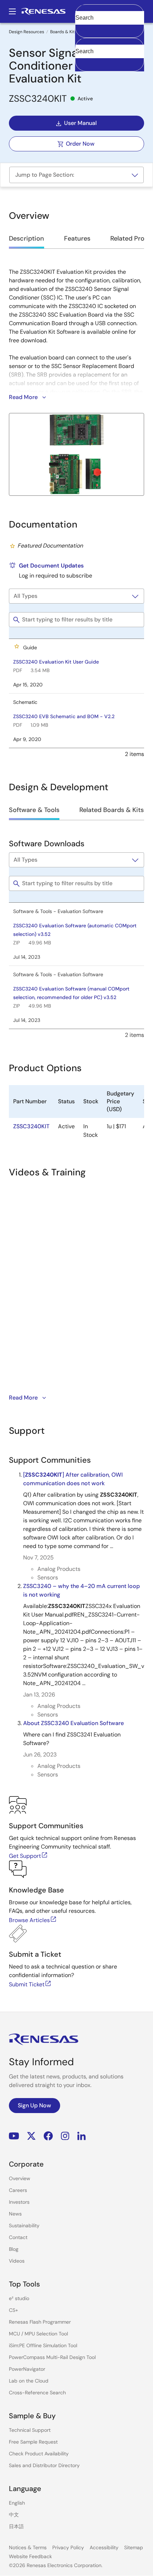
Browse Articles (29, 1920)
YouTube (14, 2136)
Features (77, 238)
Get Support (25, 1856)
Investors (19, 2202)
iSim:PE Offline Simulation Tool (43, 2345)
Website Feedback (30, 2556)
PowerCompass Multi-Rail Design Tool (52, 2357)
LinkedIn (81, 2136)
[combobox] (110, 55)
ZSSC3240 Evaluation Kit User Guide (56, 662)
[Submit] (83, 41)
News (15, 2214)
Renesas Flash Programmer (40, 2322)
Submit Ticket (27, 1984)
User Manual (80, 123)
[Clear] (82, 62)
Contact (18, 2237)
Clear (82, 29)
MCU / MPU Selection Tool (38, 2334)
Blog (14, 2249)
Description (27, 238)
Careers (18, 2190)
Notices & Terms (28, 2547)
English (17, 2503)
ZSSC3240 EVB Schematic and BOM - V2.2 (64, 716)
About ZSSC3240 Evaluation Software (73, 1723)
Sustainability (24, 2225)
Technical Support (30, 2430)
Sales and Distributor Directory (44, 2465)
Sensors (48, 1577)
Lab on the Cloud (29, 2381)
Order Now (80, 144)
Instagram (65, 2136)
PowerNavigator (27, 2369)
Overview (20, 2178)
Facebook (48, 2136)
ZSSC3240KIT (31, 1126)
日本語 (16, 2526)
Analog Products (59, 1569)
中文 (14, 2515)
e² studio (19, 2298)
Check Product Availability (39, 2454)
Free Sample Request (33, 2442)
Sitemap (134, 2547)
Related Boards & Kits (112, 810)
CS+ (14, 2310)
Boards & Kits (64, 32)
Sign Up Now (35, 2105)
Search (110, 11)
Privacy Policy (68, 2547)
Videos (17, 2261)
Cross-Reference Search (37, 2393)
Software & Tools (34, 810)
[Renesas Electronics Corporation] (43, 11)
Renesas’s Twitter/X (31, 2136)
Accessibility (104, 2547)
